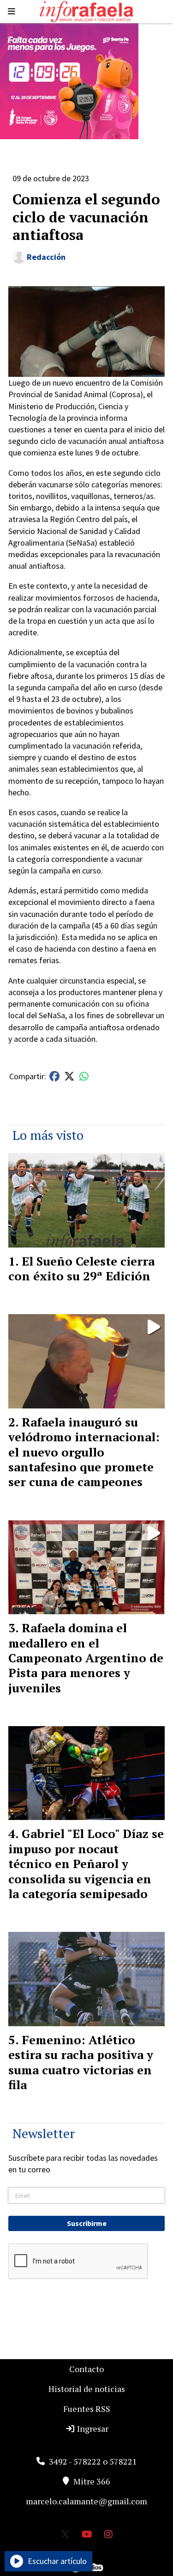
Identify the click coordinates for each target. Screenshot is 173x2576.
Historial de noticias (87, 2389)
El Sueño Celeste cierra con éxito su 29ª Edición (81, 1268)
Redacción (46, 257)
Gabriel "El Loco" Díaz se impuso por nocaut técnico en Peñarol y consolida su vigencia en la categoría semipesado (86, 1863)
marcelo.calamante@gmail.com (86, 2501)
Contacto (86, 2369)
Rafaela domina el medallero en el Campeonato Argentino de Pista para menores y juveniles (86, 1658)
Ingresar (92, 2428)
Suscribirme (87, 2223)
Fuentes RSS (87, 2409)
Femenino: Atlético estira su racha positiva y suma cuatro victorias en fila (81, 2062)
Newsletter (44, 2133)
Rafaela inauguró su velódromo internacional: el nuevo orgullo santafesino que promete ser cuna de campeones (84, 1452)
